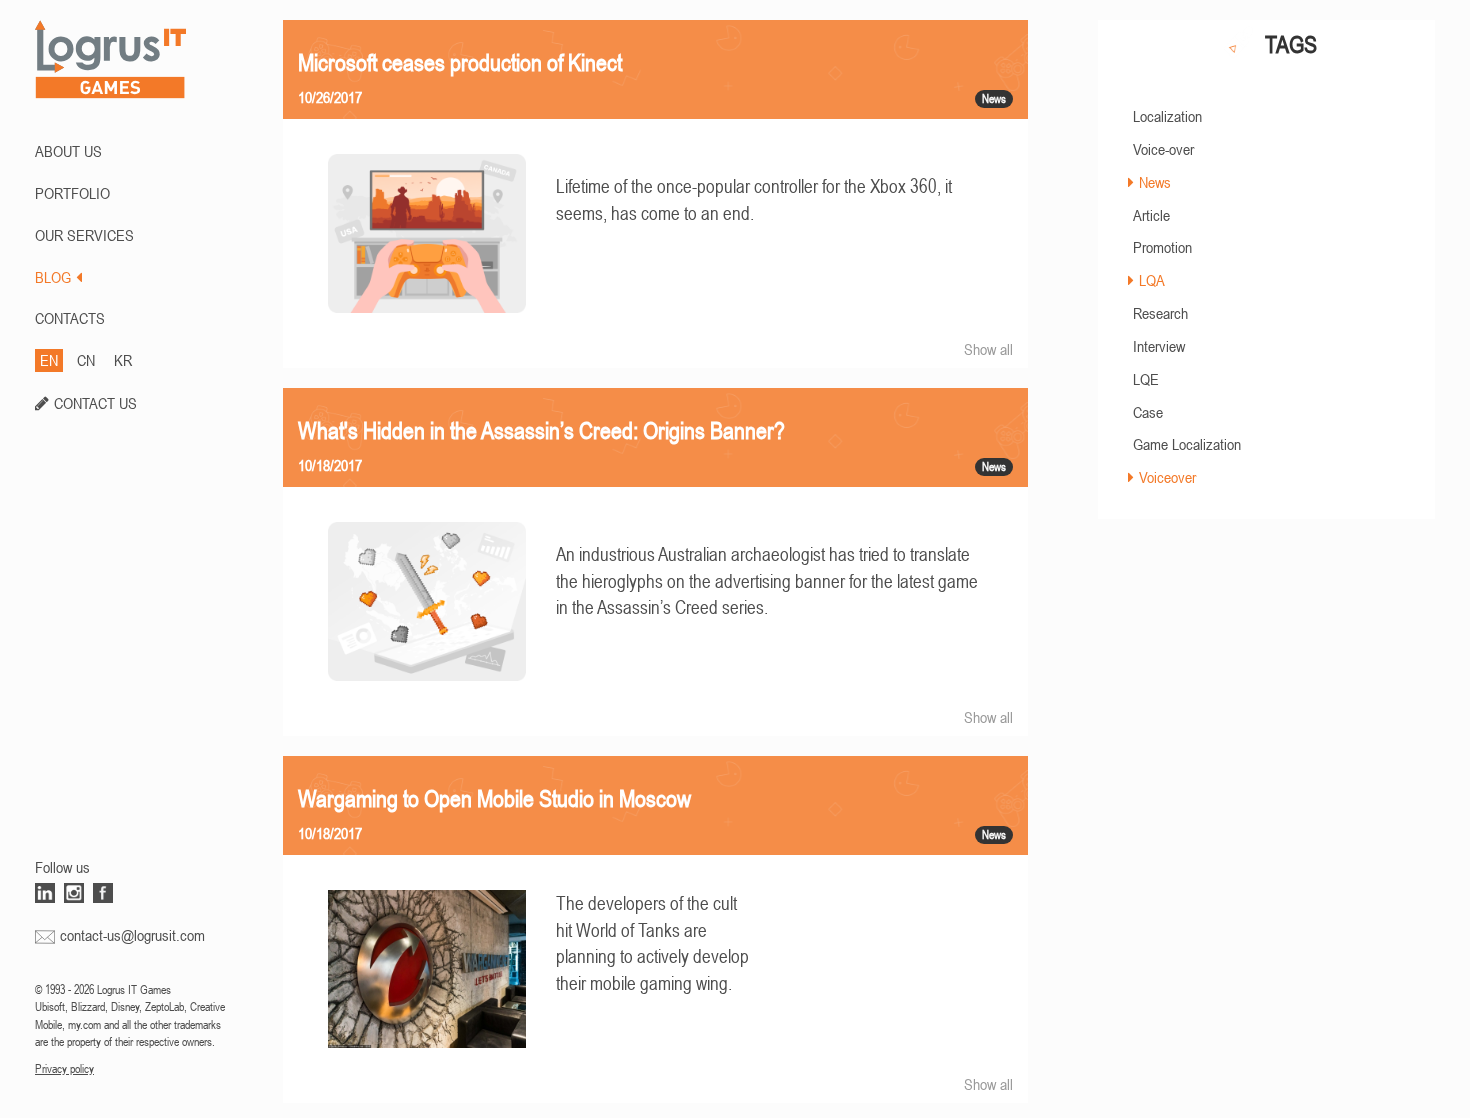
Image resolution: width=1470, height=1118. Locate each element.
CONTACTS (70, 318)
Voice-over (1163, 149)
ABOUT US (68, 151)
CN (86, 360)
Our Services (84, 235)
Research (1160, 313)
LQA (1152, 280)
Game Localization (1187, 444)
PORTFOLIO (72, 193)
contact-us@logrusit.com (132, 935)
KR (123, 360)
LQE (1146, 379)
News (1155, 182)
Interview (1159, 346)
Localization (1167, 116)
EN (49, 360)
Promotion (1162, 247)
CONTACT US (95, 403)
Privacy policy (64, 1069)
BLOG (53, 277)
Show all (988, 349)
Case (1148, 412)
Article (1151, 215)
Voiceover (1167, 477)
